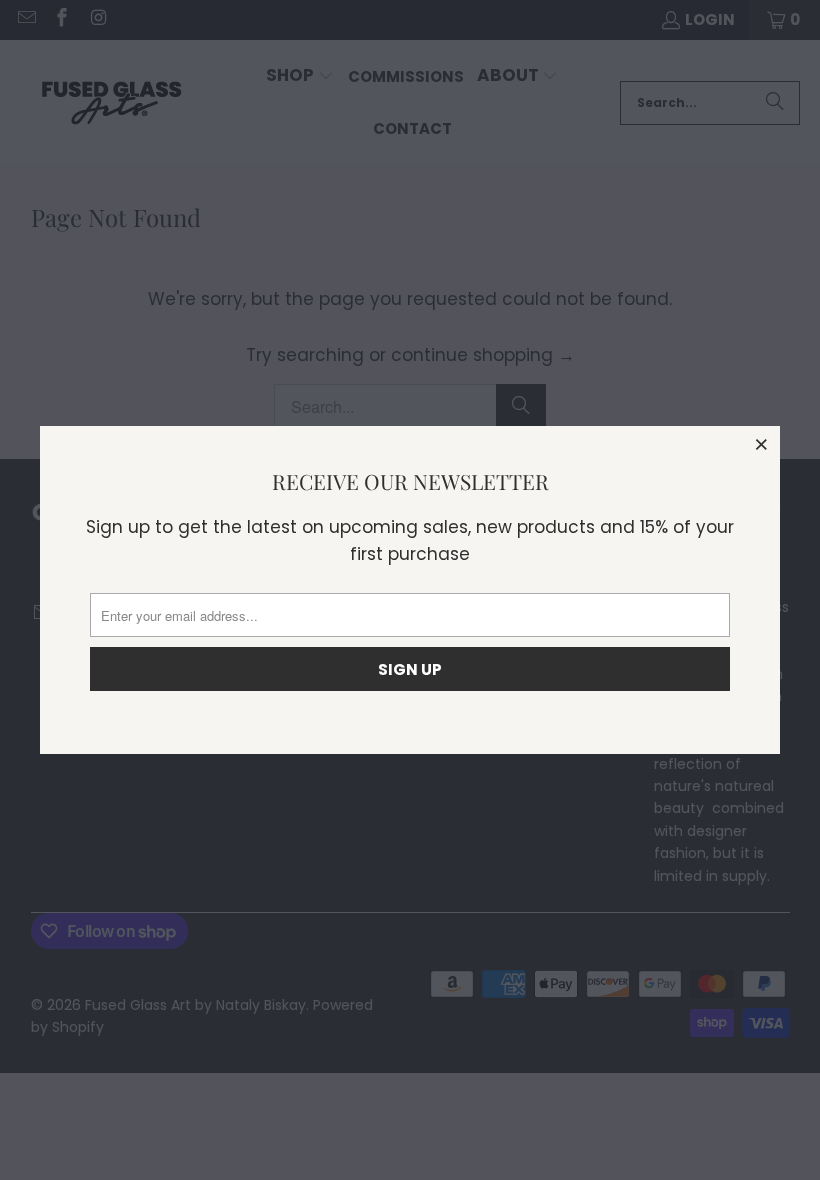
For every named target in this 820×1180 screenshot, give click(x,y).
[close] (762, 444)
